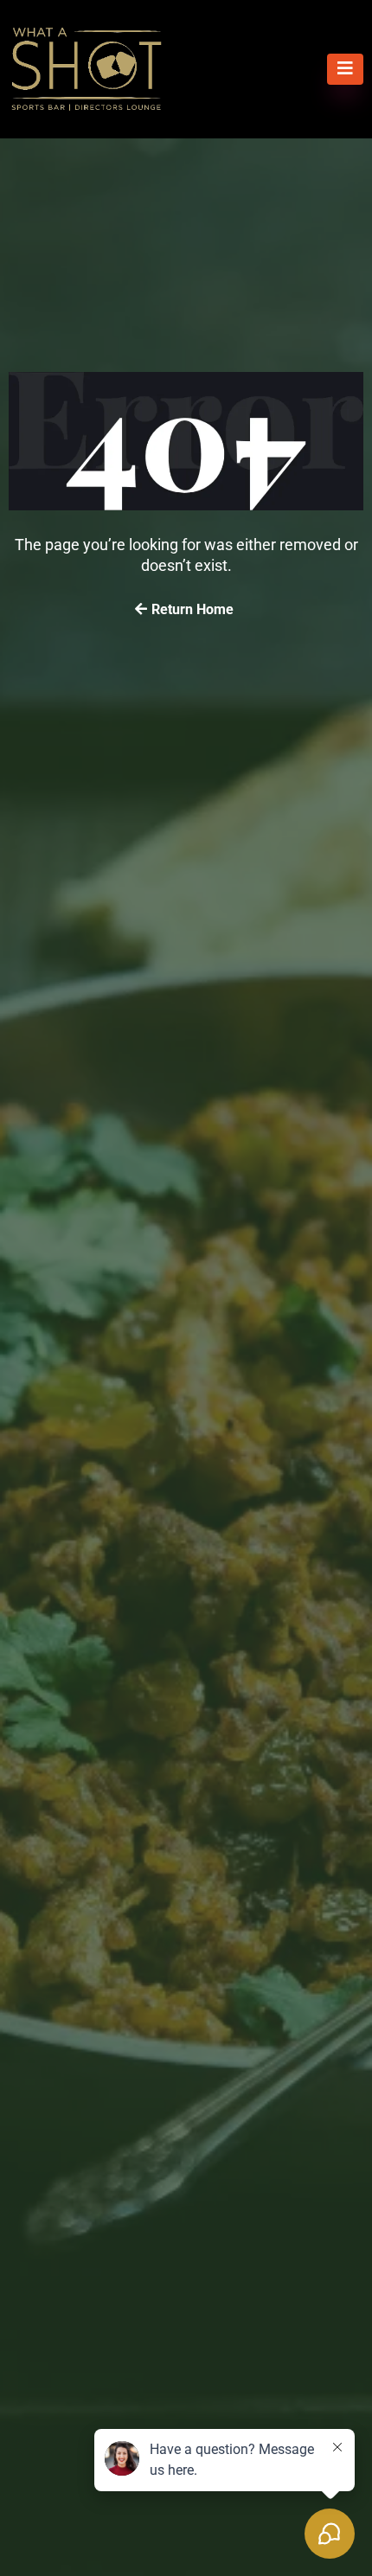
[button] (345, 69)
